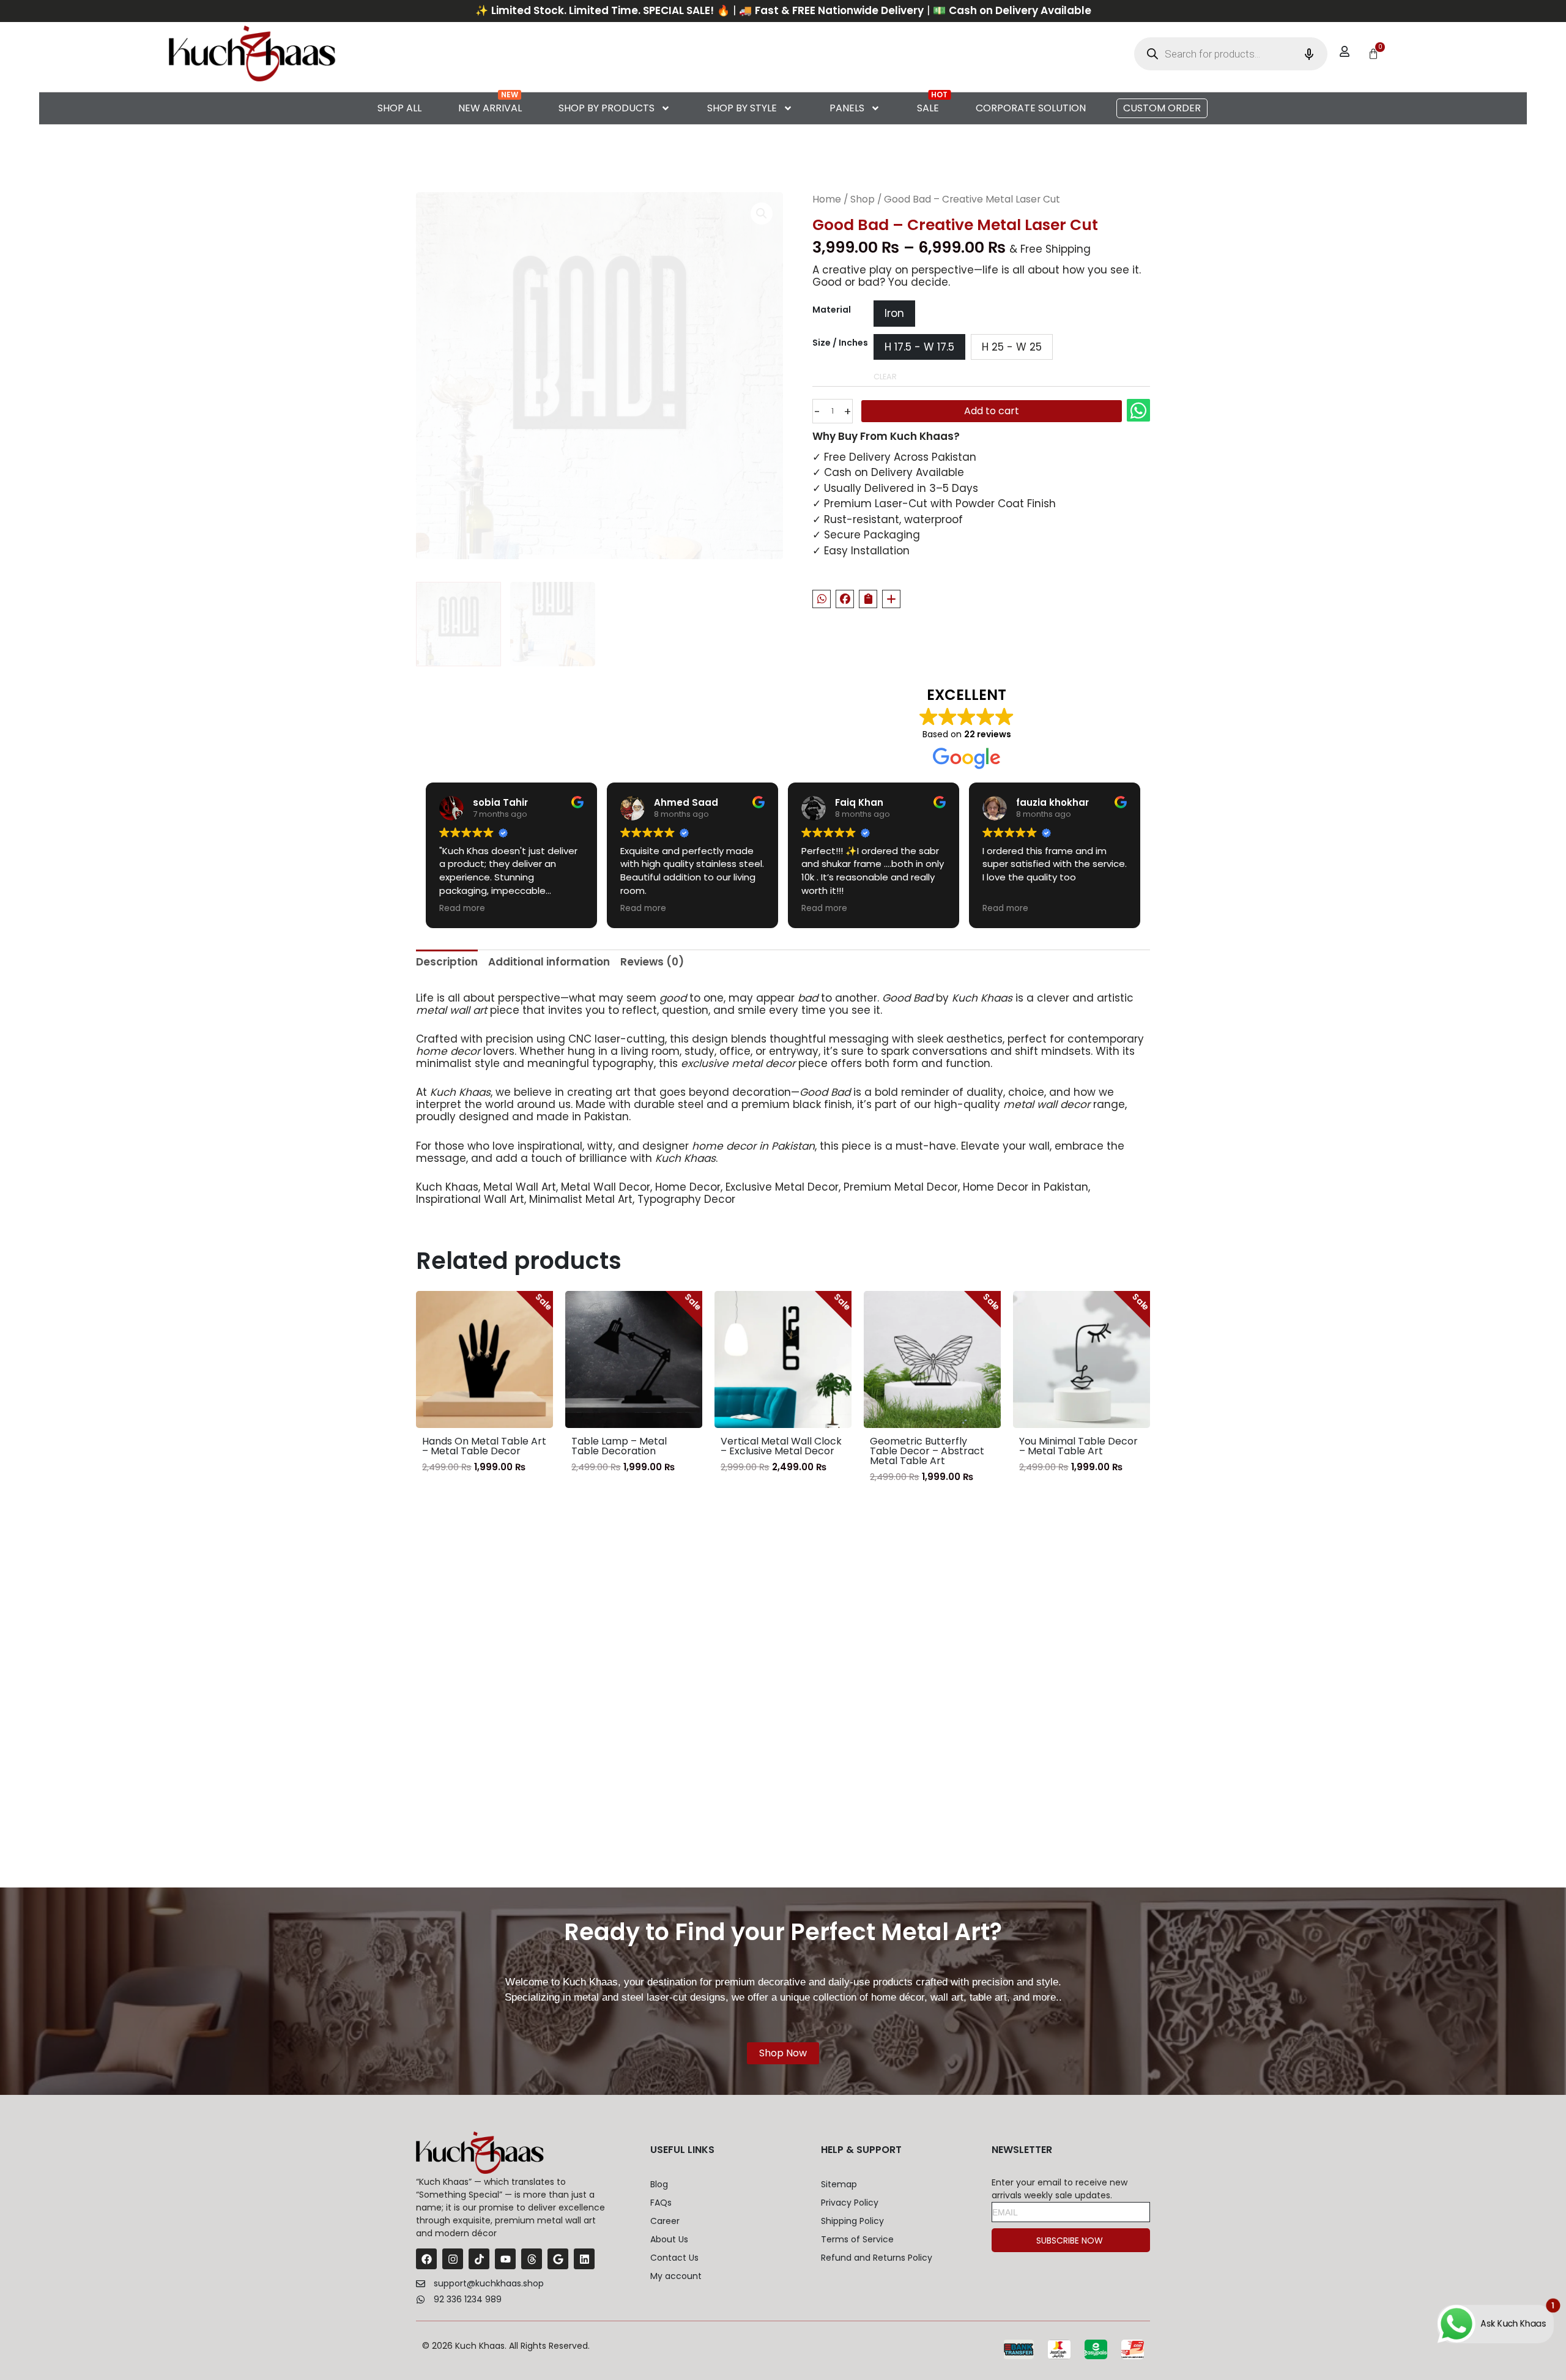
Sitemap (839, 2184)
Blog (659, 2184)
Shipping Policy (852, 2221)
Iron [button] (894, 313)
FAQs (661, 2203)
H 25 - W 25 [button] (1012, 347)
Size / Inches (840, 343)
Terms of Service (857, 2239)
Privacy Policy (850, 2203)
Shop (863, 199)
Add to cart (992, 437)
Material (832, 310)
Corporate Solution (1031, 108)
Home (827, 199)
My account (676, 2276)
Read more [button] (462, 909)
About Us (669, 2239)
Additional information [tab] (549, 962)
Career (665, 2221)
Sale (928, 108)
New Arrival (490, 108)
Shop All (399, 108)
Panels (847, 108)
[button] (1162, 108)
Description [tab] (447, 962)
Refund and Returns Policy (877, 2258)
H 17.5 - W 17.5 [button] (919, 347)
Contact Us (674, 2258)
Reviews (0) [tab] (652, 962)
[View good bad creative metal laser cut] (458, 624)
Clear (885, 377)
